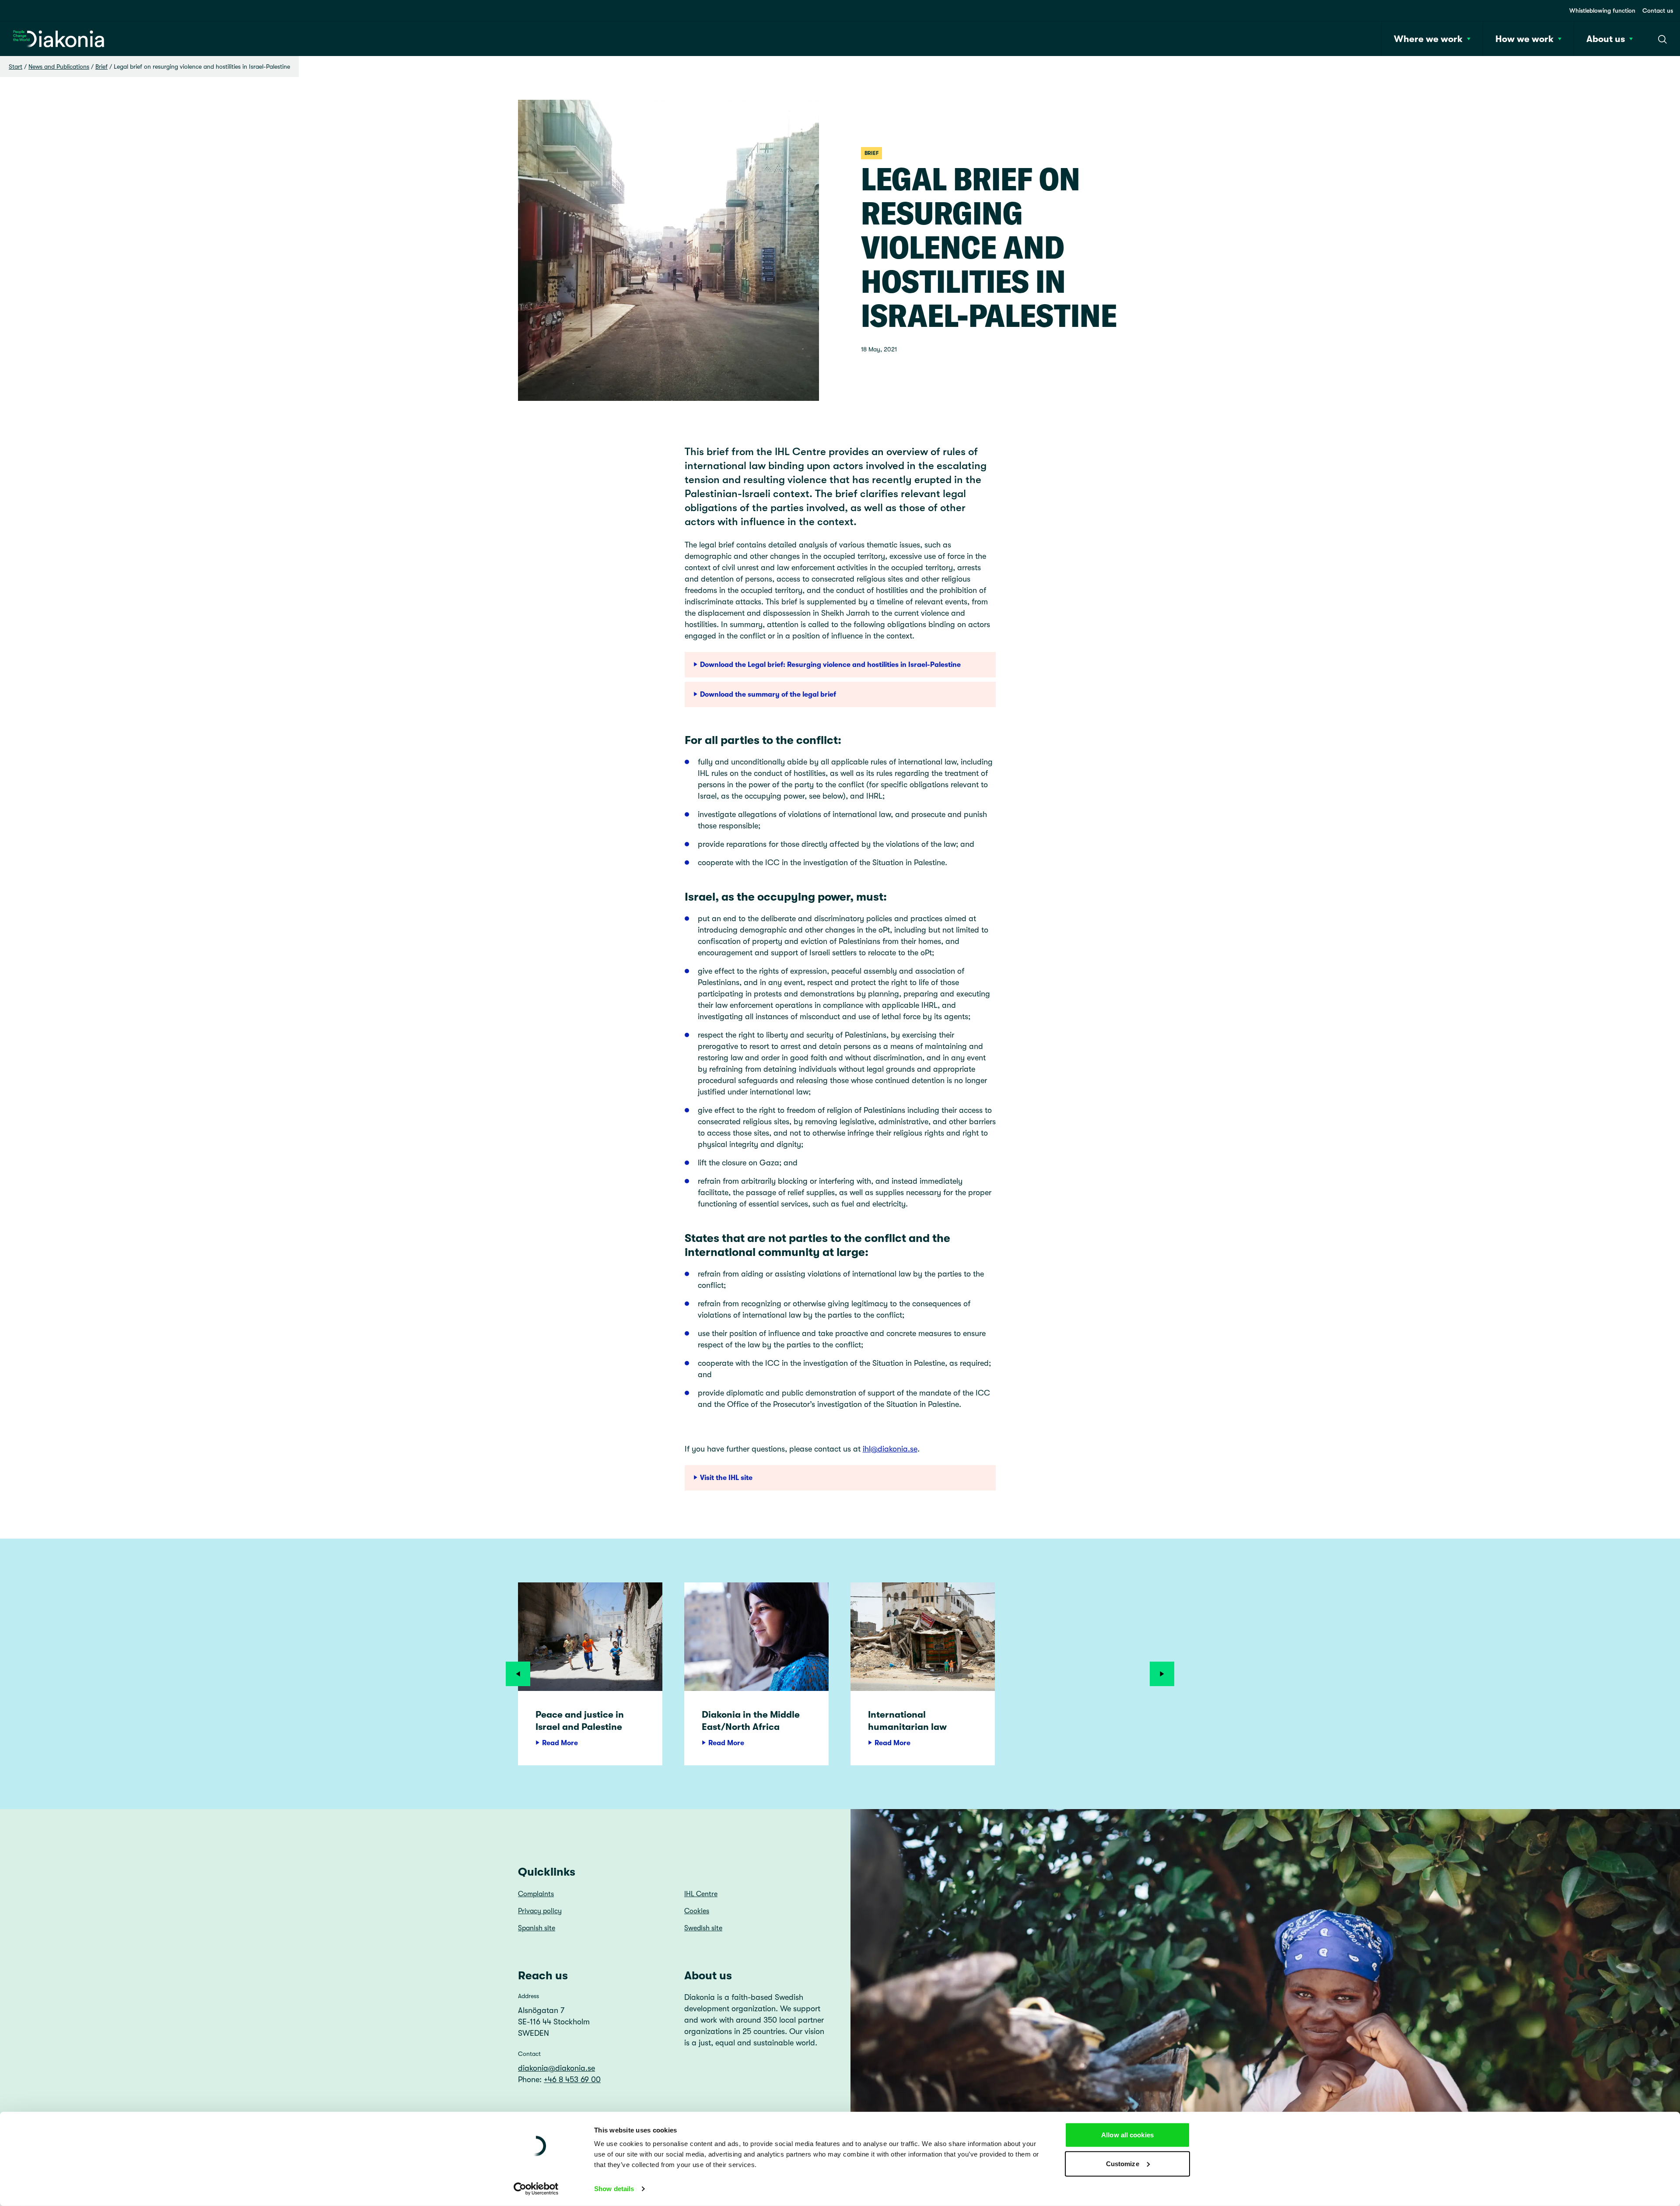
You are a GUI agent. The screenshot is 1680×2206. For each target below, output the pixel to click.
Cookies (697, 1911)
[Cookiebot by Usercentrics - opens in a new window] (536, 2189)
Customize (1123, 2163)
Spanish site (537, 1928)
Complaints (536, 1894)
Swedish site (703, 1928)
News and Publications (59, 67)
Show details (614, 2189)
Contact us (1658, 11)
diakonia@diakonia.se (556, 2068)
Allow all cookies (1127, 2135)
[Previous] (518, 1674)
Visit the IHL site (726, 1478)
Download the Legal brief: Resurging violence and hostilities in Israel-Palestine (830, 665)
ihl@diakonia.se (890, 1449)
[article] (590, 1674)
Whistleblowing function (1602, 11)
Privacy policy (540, 1911)
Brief (101, 67)
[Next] (1162, 1674)
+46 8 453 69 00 (572, 2080)
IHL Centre (701, 1894)
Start (16, 67)
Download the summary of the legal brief (768, 694)
